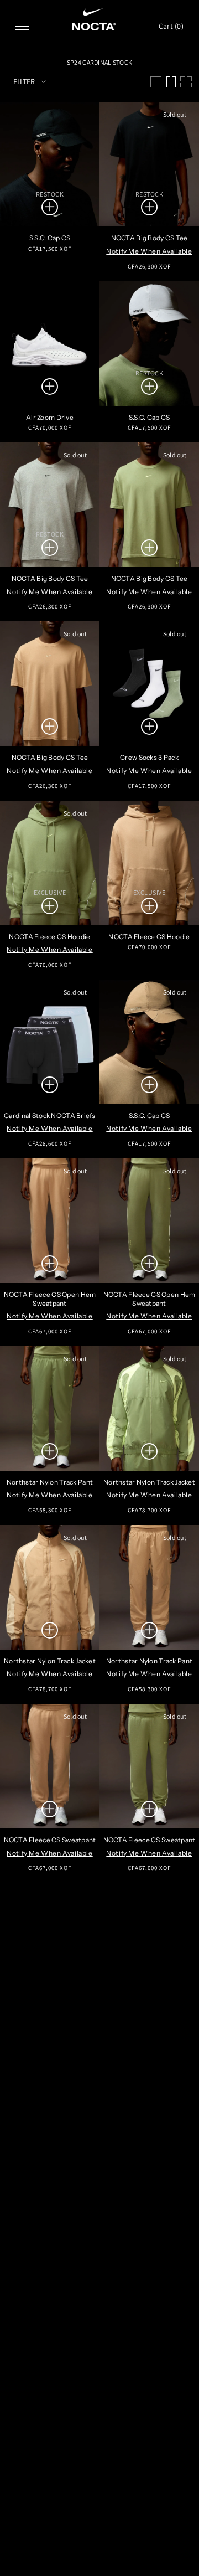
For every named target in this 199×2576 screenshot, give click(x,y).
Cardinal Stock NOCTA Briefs (50, 1116)
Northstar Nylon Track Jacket (149, 1482)
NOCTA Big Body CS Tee (150, 238)
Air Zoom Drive (50, 417)
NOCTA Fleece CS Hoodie (49, 937)
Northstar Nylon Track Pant (50, 1482)
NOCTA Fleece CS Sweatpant (50, 1840)
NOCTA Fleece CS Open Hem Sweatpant (50, 1299)
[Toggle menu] (22, 26)
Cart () (171, 26)
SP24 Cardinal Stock (99, 62)
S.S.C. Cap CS (50, 238)
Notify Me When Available (149, 251)
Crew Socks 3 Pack (149, 757)
